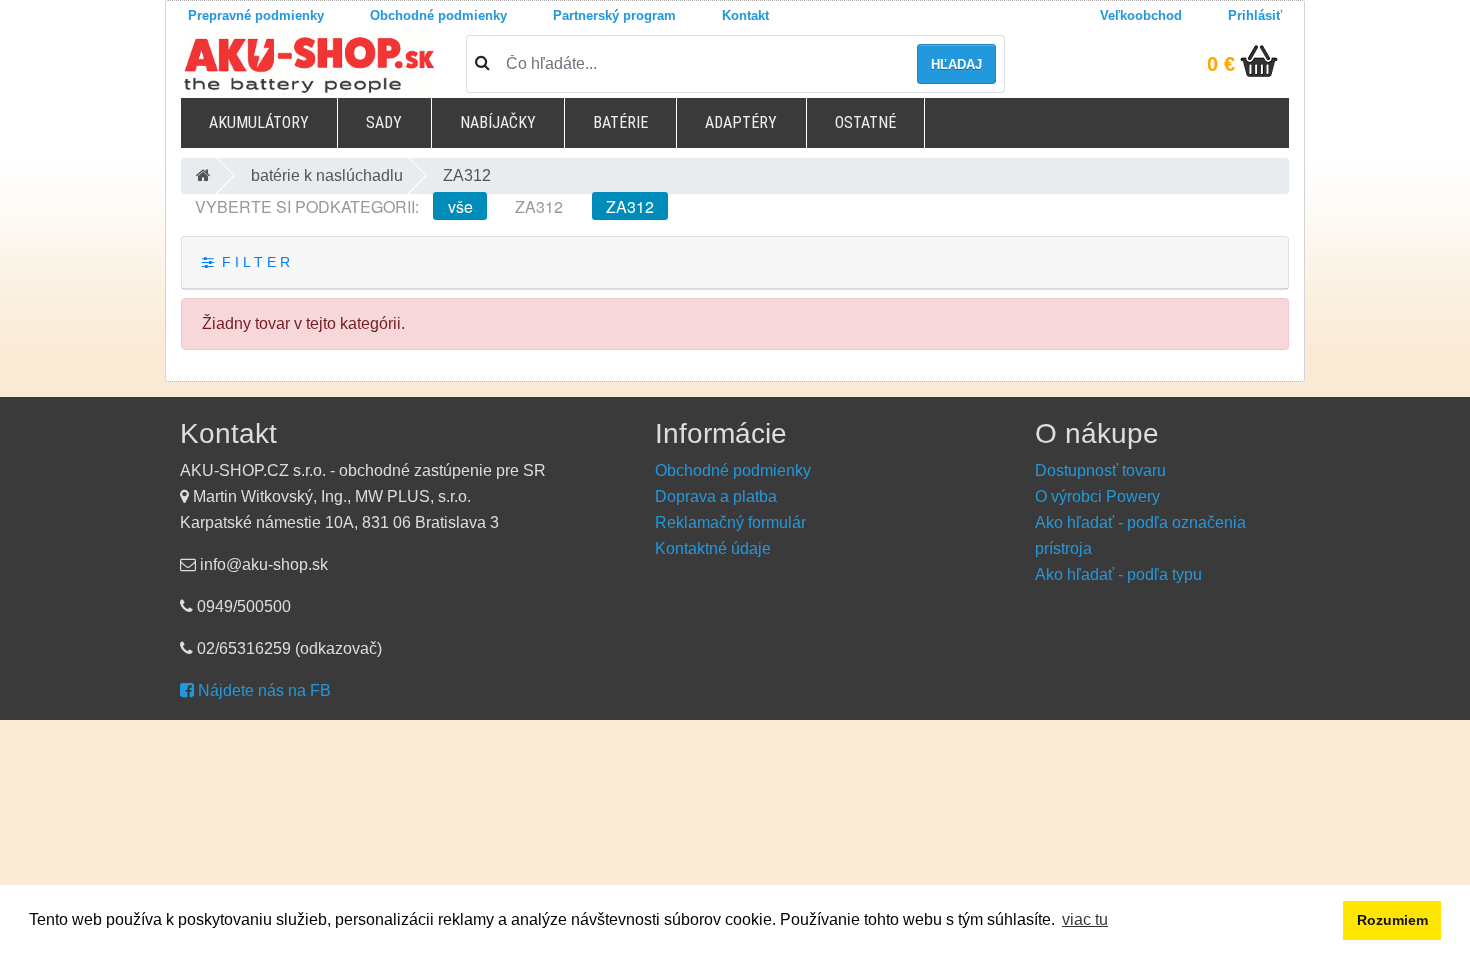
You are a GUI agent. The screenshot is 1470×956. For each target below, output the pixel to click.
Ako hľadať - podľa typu (1118, 574)
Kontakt (745, 15)
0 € (1221, 64)
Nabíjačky (498, 122)
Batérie (620, 122)
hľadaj (956, 64)
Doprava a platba (716, 496)
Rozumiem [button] (1392, 920)
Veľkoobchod (1141, 15)
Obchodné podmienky (438, 15)
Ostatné (865, 122)
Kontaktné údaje (713, 548)
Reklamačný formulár (730, 522)
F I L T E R (252, 262)
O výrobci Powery (1097, 496)
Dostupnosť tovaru (1100, 470)
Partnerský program (614, 15)
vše (460, 206)
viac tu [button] (1085, 919)
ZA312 (539, 206)
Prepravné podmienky (256, 15)
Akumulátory (259, 122)
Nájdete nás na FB (262, 690)
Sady (384, 122)
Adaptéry (741, 122)
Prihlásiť (1255, 15)
